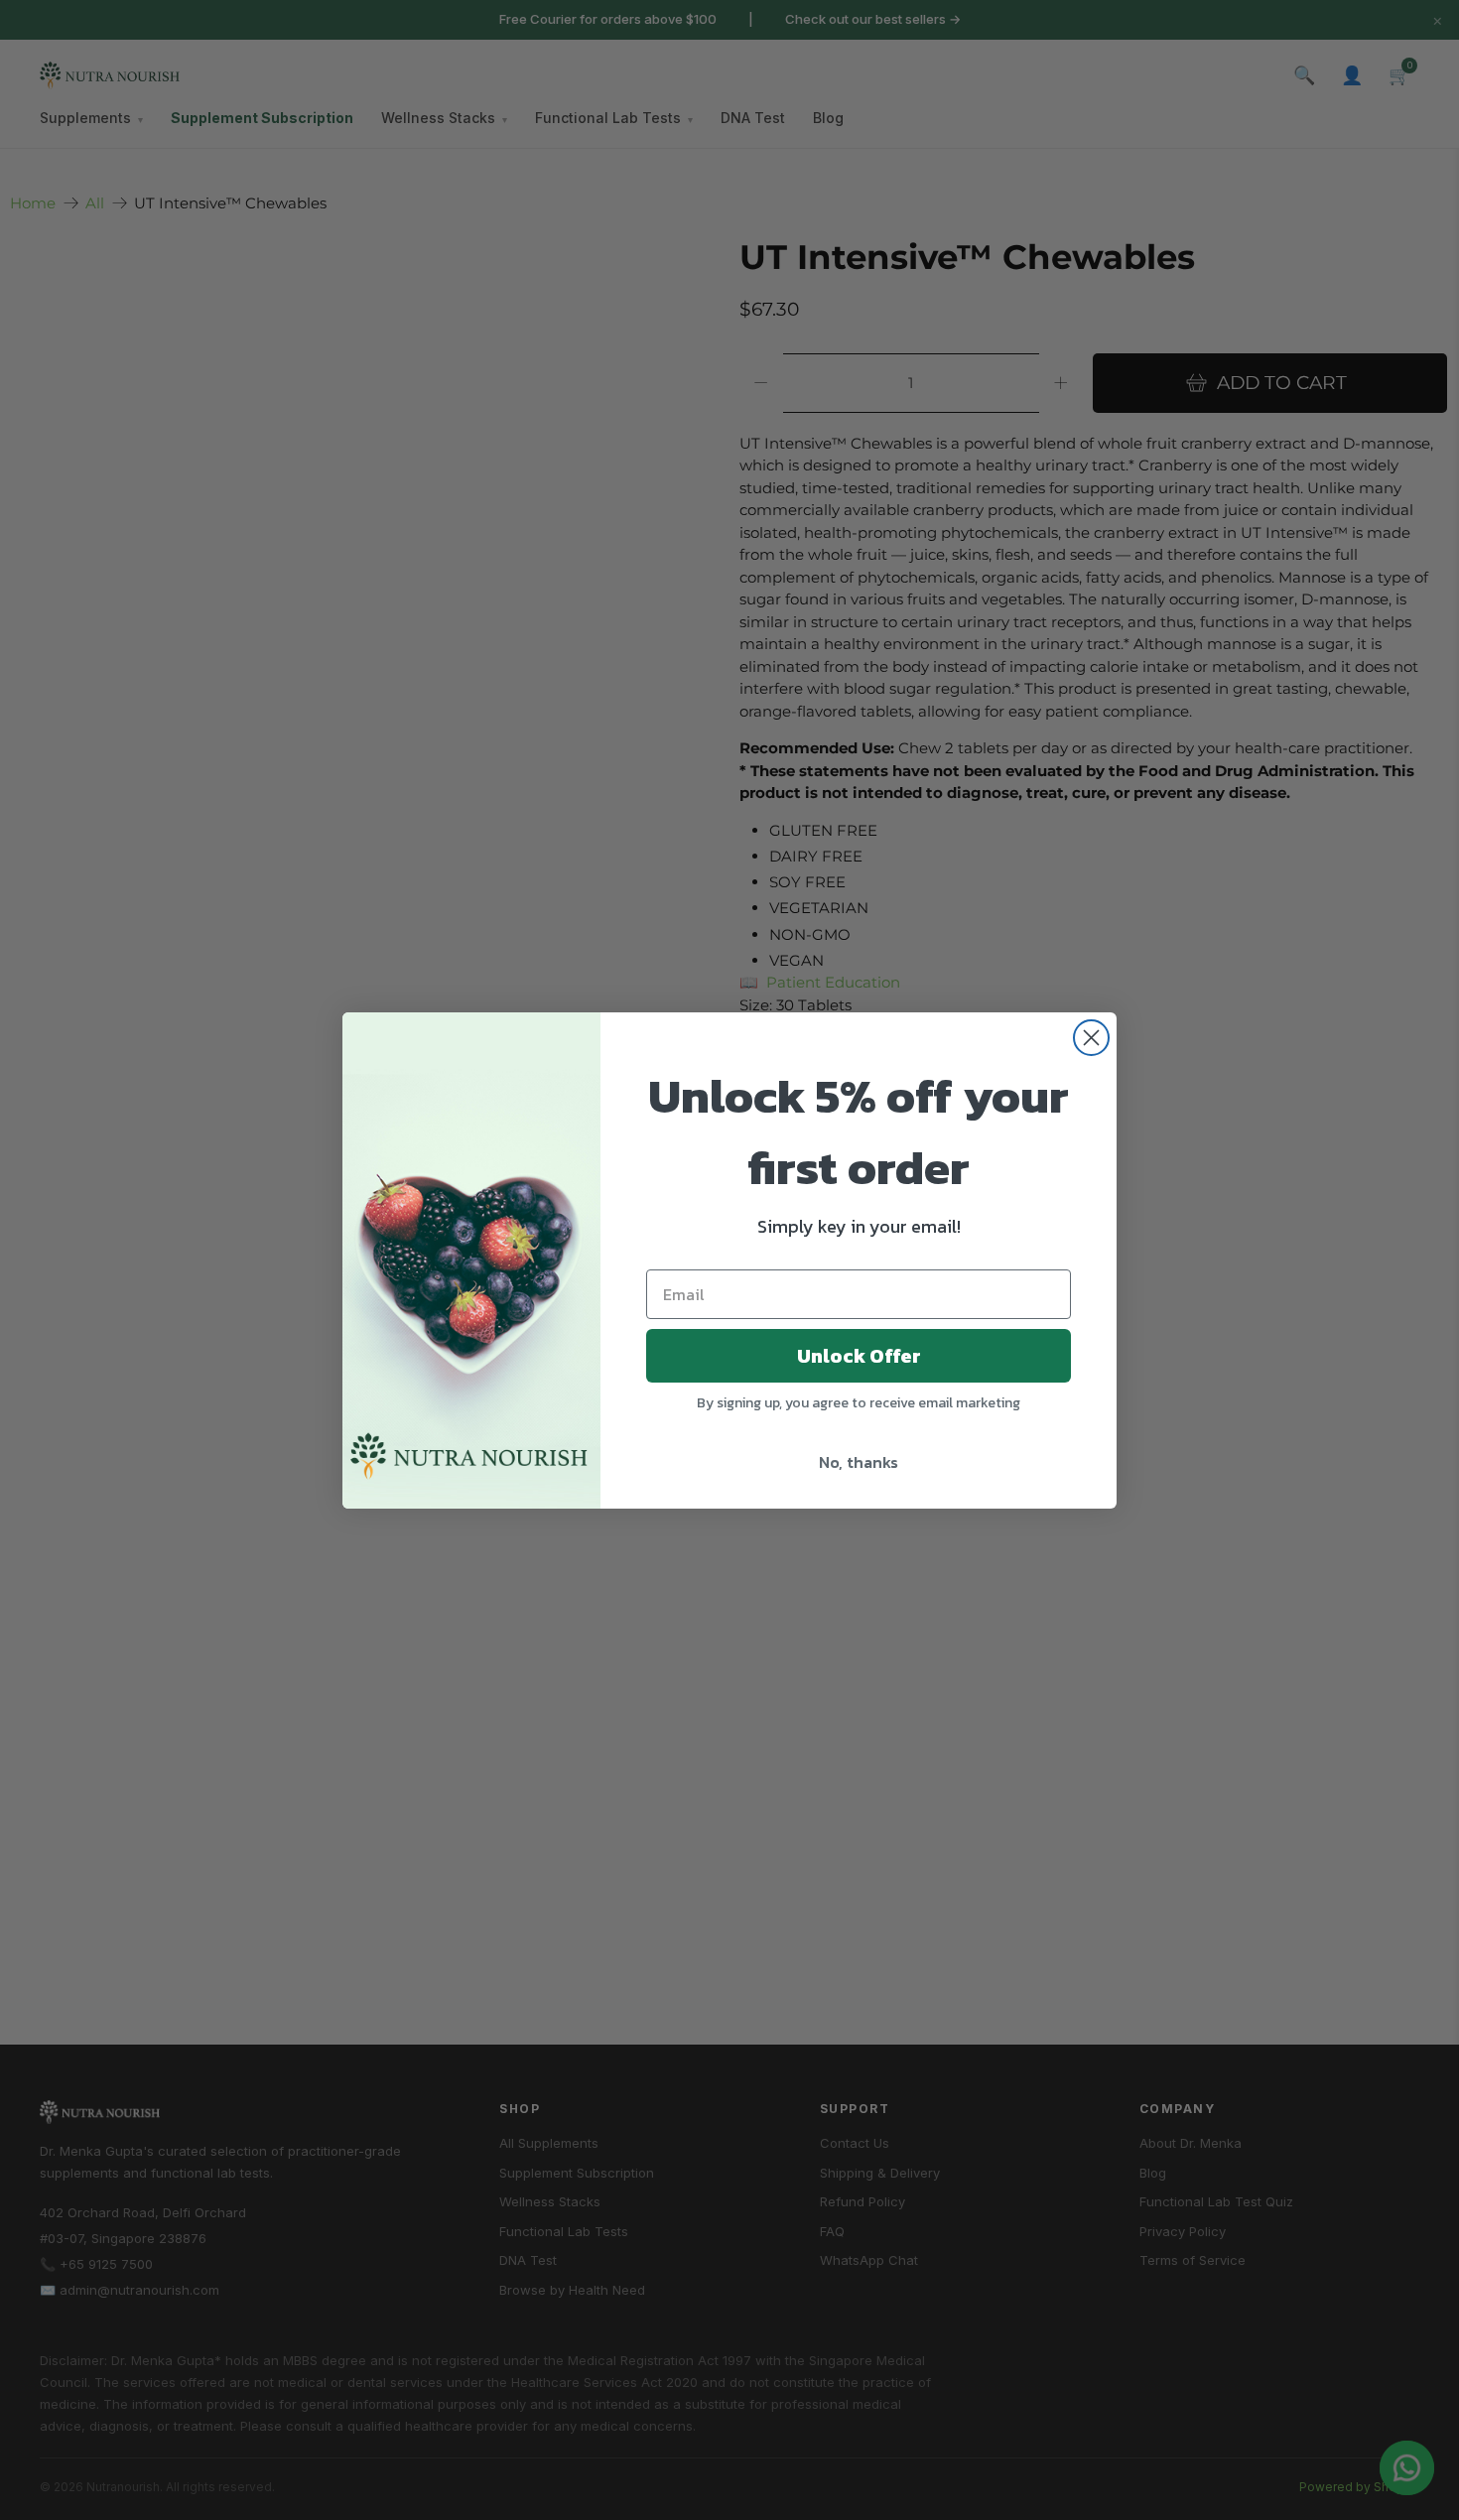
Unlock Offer (859, 1356)
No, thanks (859, 1462)
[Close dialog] (1091, 1038)
